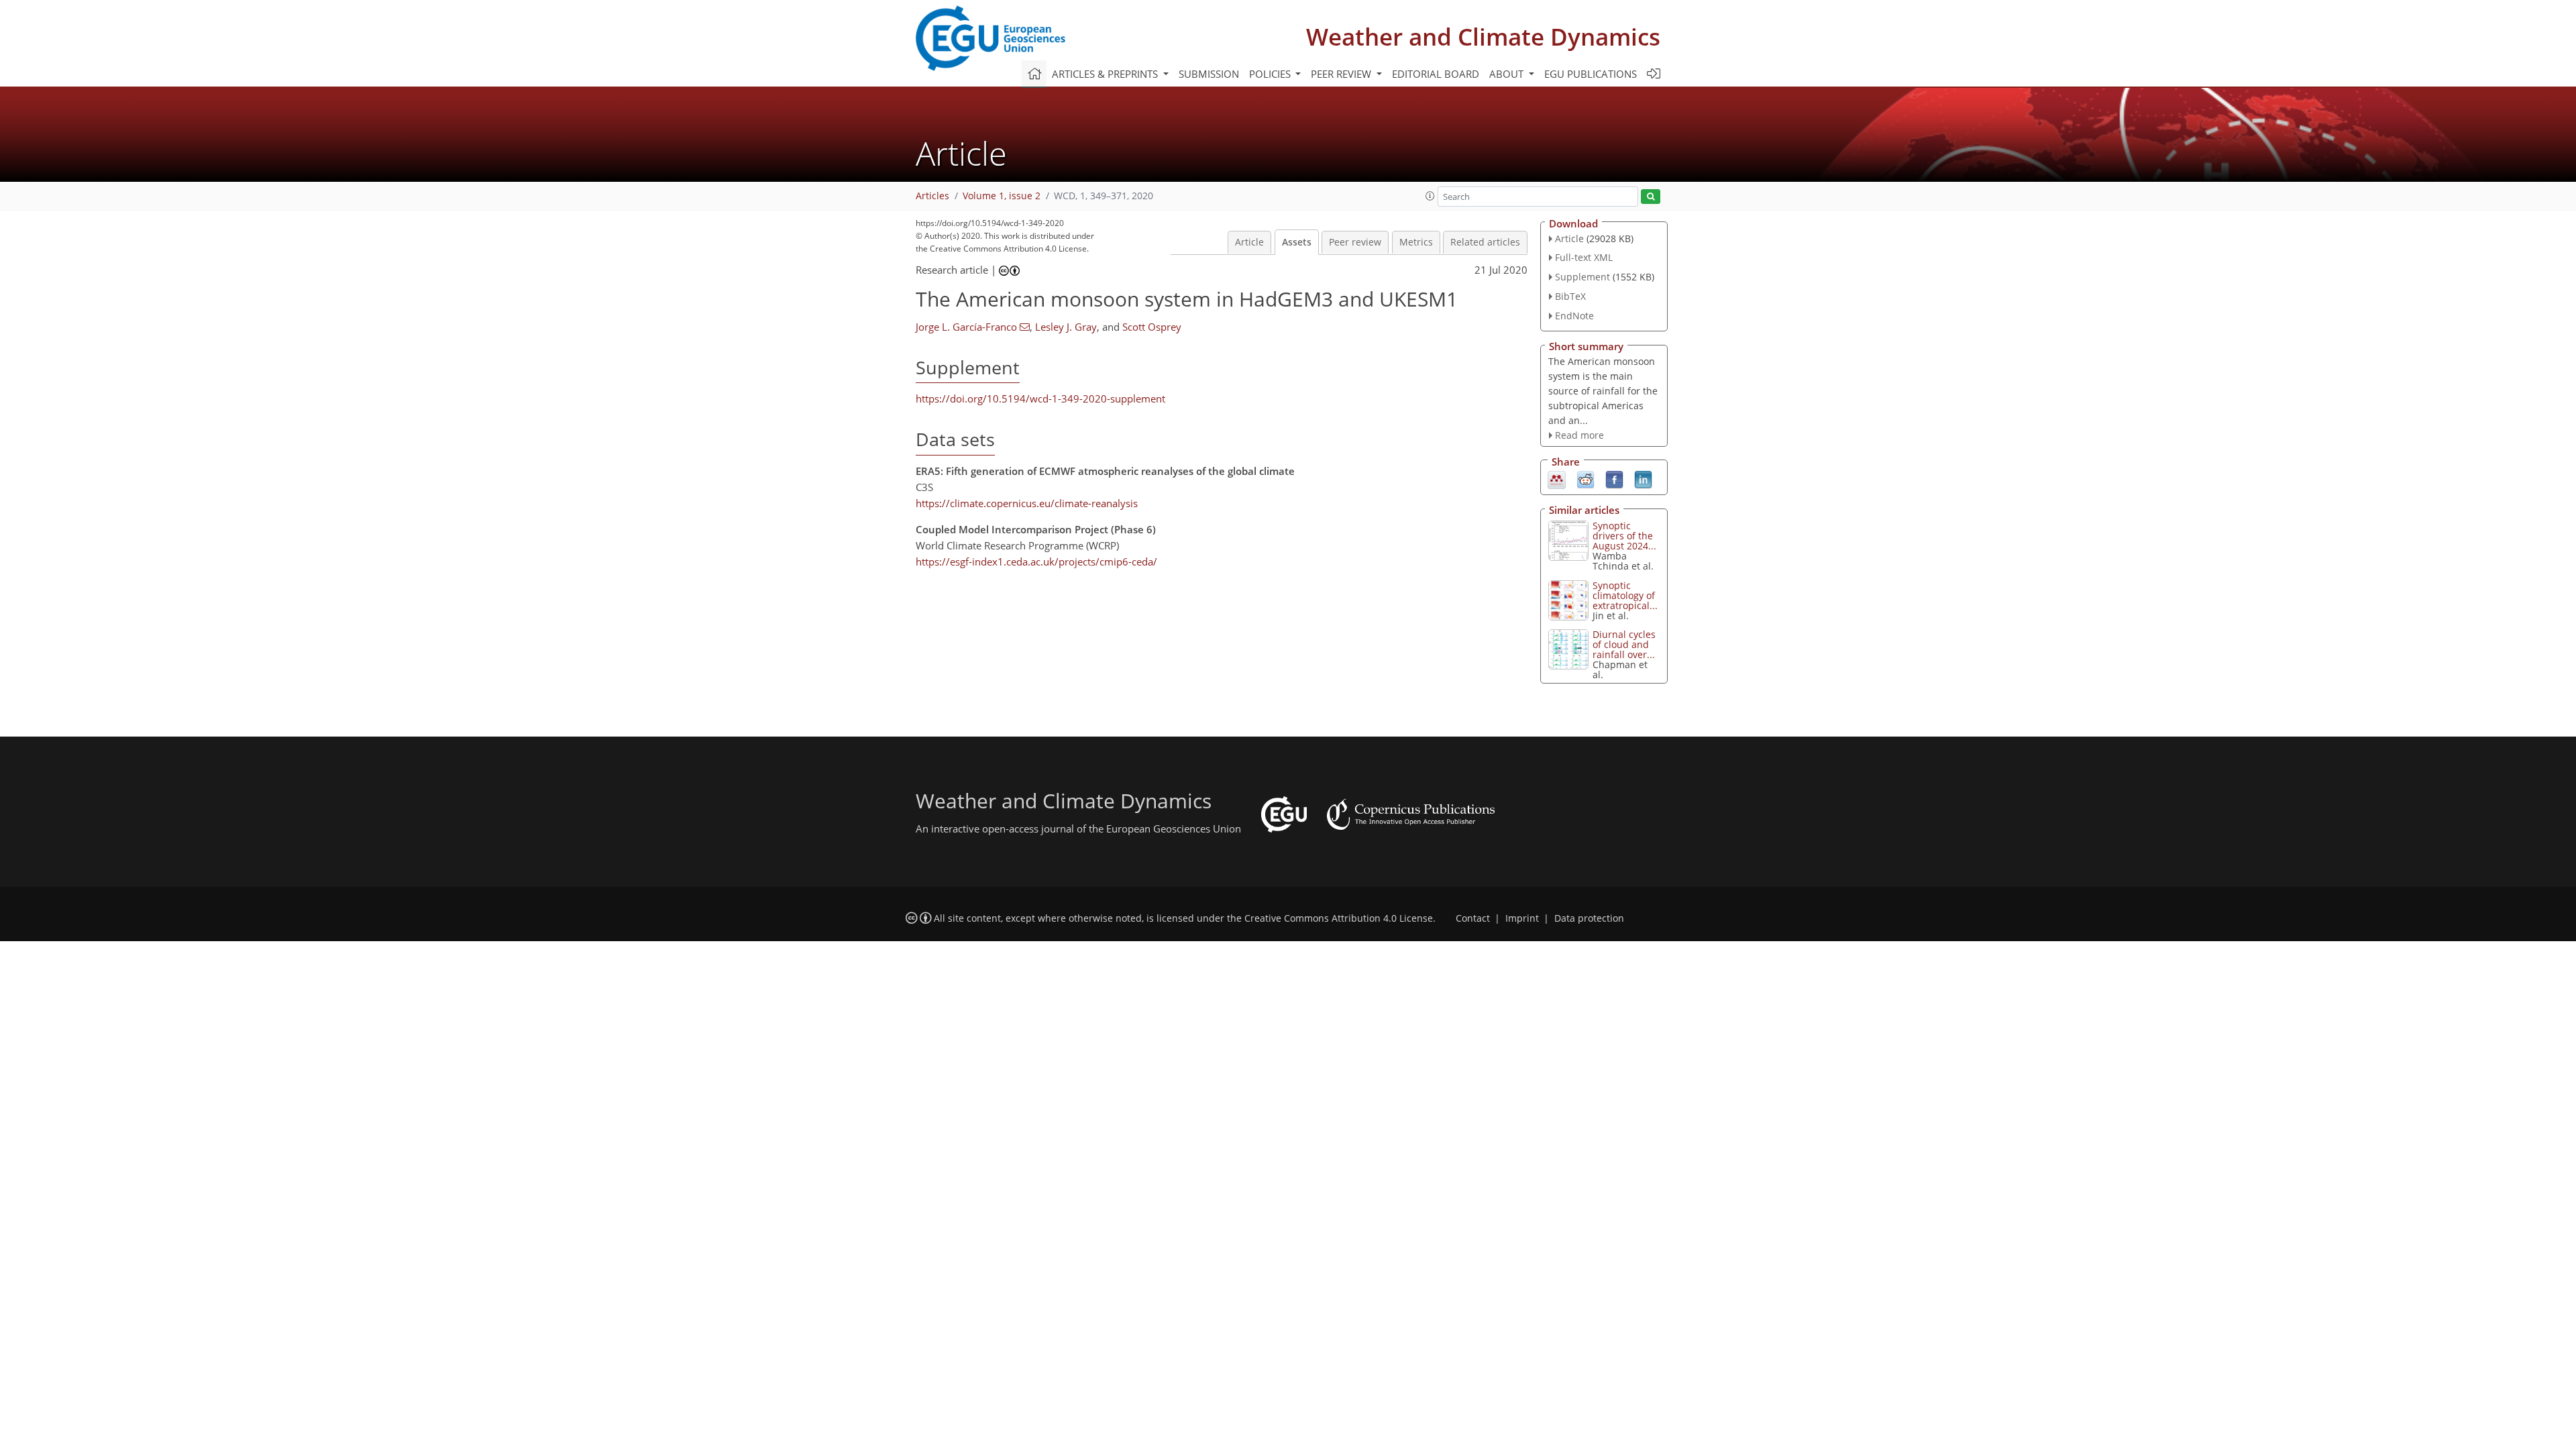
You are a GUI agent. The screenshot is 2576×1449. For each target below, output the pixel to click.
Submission (1209, 74)
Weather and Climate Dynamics (1483, 37)
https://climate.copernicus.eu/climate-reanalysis (1027, 503)
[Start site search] (1651, 197)
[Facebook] (1614, 479)
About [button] (1508, 74)
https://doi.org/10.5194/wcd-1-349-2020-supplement (1040, 398)
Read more (1579, 435)
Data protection (1589, 918)
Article (1249, 242)
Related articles (1485, 242)
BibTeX (1570, 296)
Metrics (1416, 242)
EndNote (1574, 316)
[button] (1430, 196)
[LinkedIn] (1643, 479)
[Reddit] (1586, 479)
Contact (1473, 918)
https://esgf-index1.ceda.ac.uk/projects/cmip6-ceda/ (1036, 561)
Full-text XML (1584, 257)
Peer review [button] (1342, 74)
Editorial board (1436, 74)
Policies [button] (1271, 74)
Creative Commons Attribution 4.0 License (1339, 918)
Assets (1297, 242)
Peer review (1355, 242)
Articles (932, 196)
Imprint (1522, 918)
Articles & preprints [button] (1106, 74)
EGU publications (1591, 74)
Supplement (1582, 277)
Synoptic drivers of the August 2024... (1624, 536)
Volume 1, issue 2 (1002, 196)
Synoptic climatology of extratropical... (1625, 595)
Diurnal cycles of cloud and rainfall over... (1624, 644)
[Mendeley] (1557, 479)
